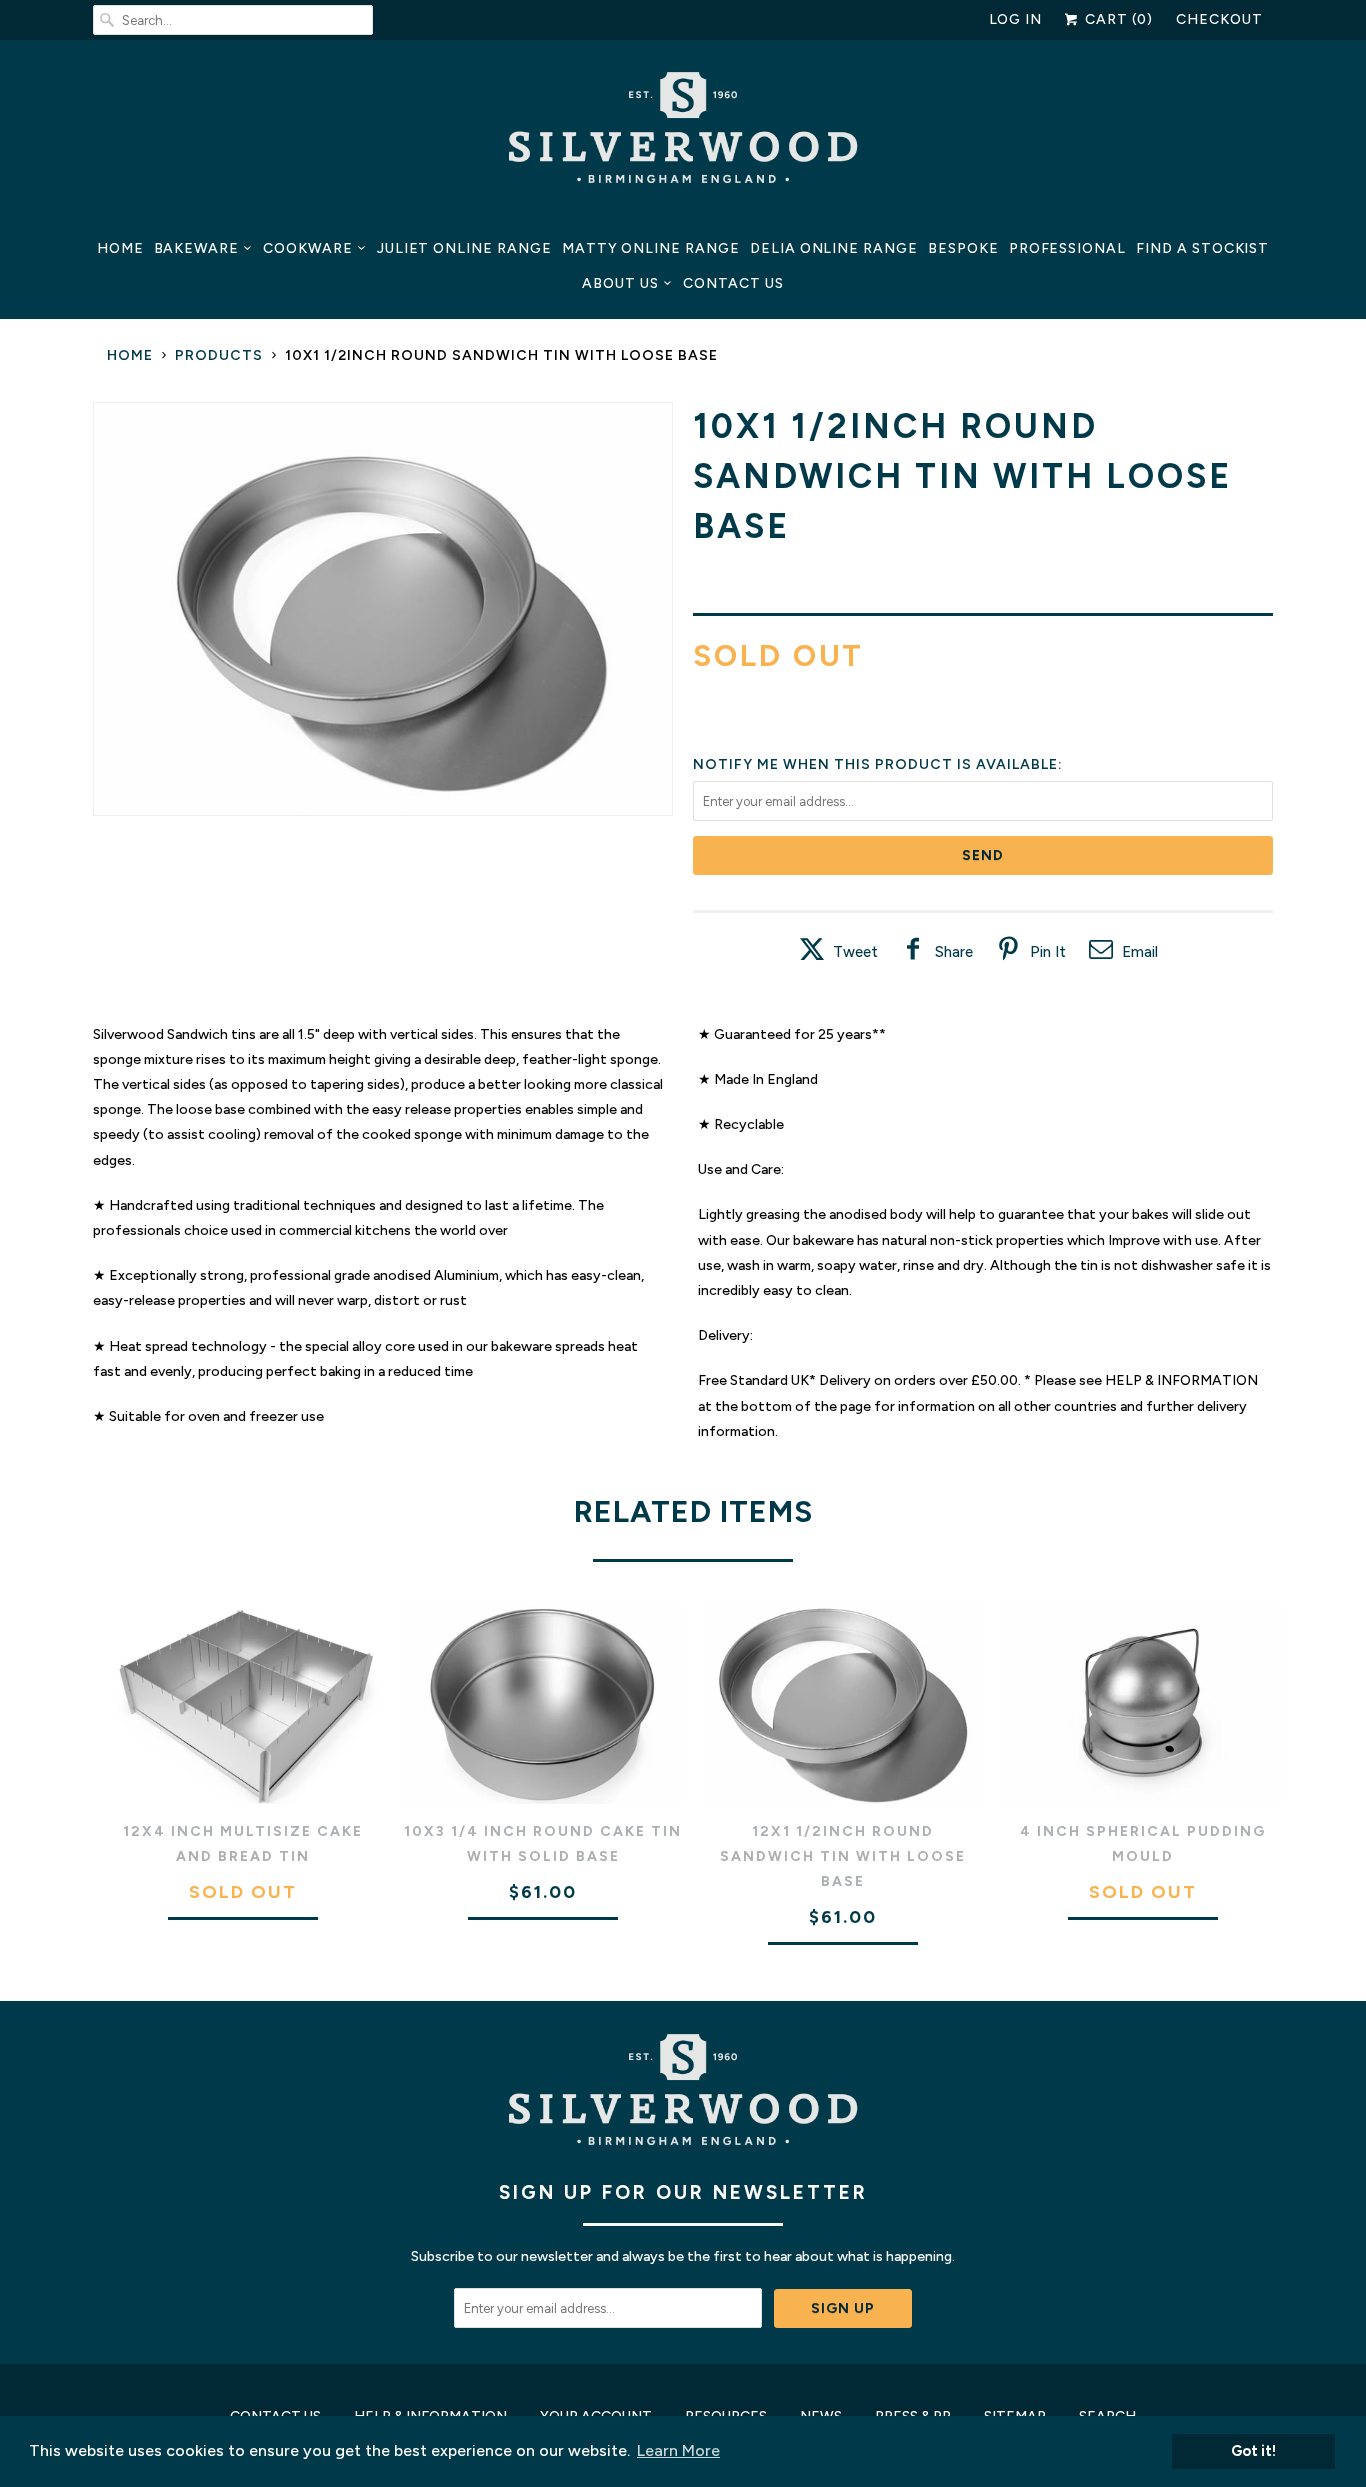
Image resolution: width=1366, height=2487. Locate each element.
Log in (1016, 19)
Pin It (1048, 952)
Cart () (1117, 19)
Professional (1067, 248)
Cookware (308, 248)
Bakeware (197, 248)
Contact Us (733, 283)
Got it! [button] (1253, 2451)
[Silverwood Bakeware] (683, 133)
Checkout (1219, 19)
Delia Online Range (834, 248)
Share (954, 952)
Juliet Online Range (464, 248)
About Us (620, 283)
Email (1140, 952)
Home (120, 248)
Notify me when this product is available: (878, 764)
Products (219, 355)
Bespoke (963, 248)
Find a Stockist (1202, 248)
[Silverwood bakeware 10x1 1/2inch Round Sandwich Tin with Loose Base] (383, 609)
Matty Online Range (651, 248)
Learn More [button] (678, 2450)
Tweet (855, 952)
